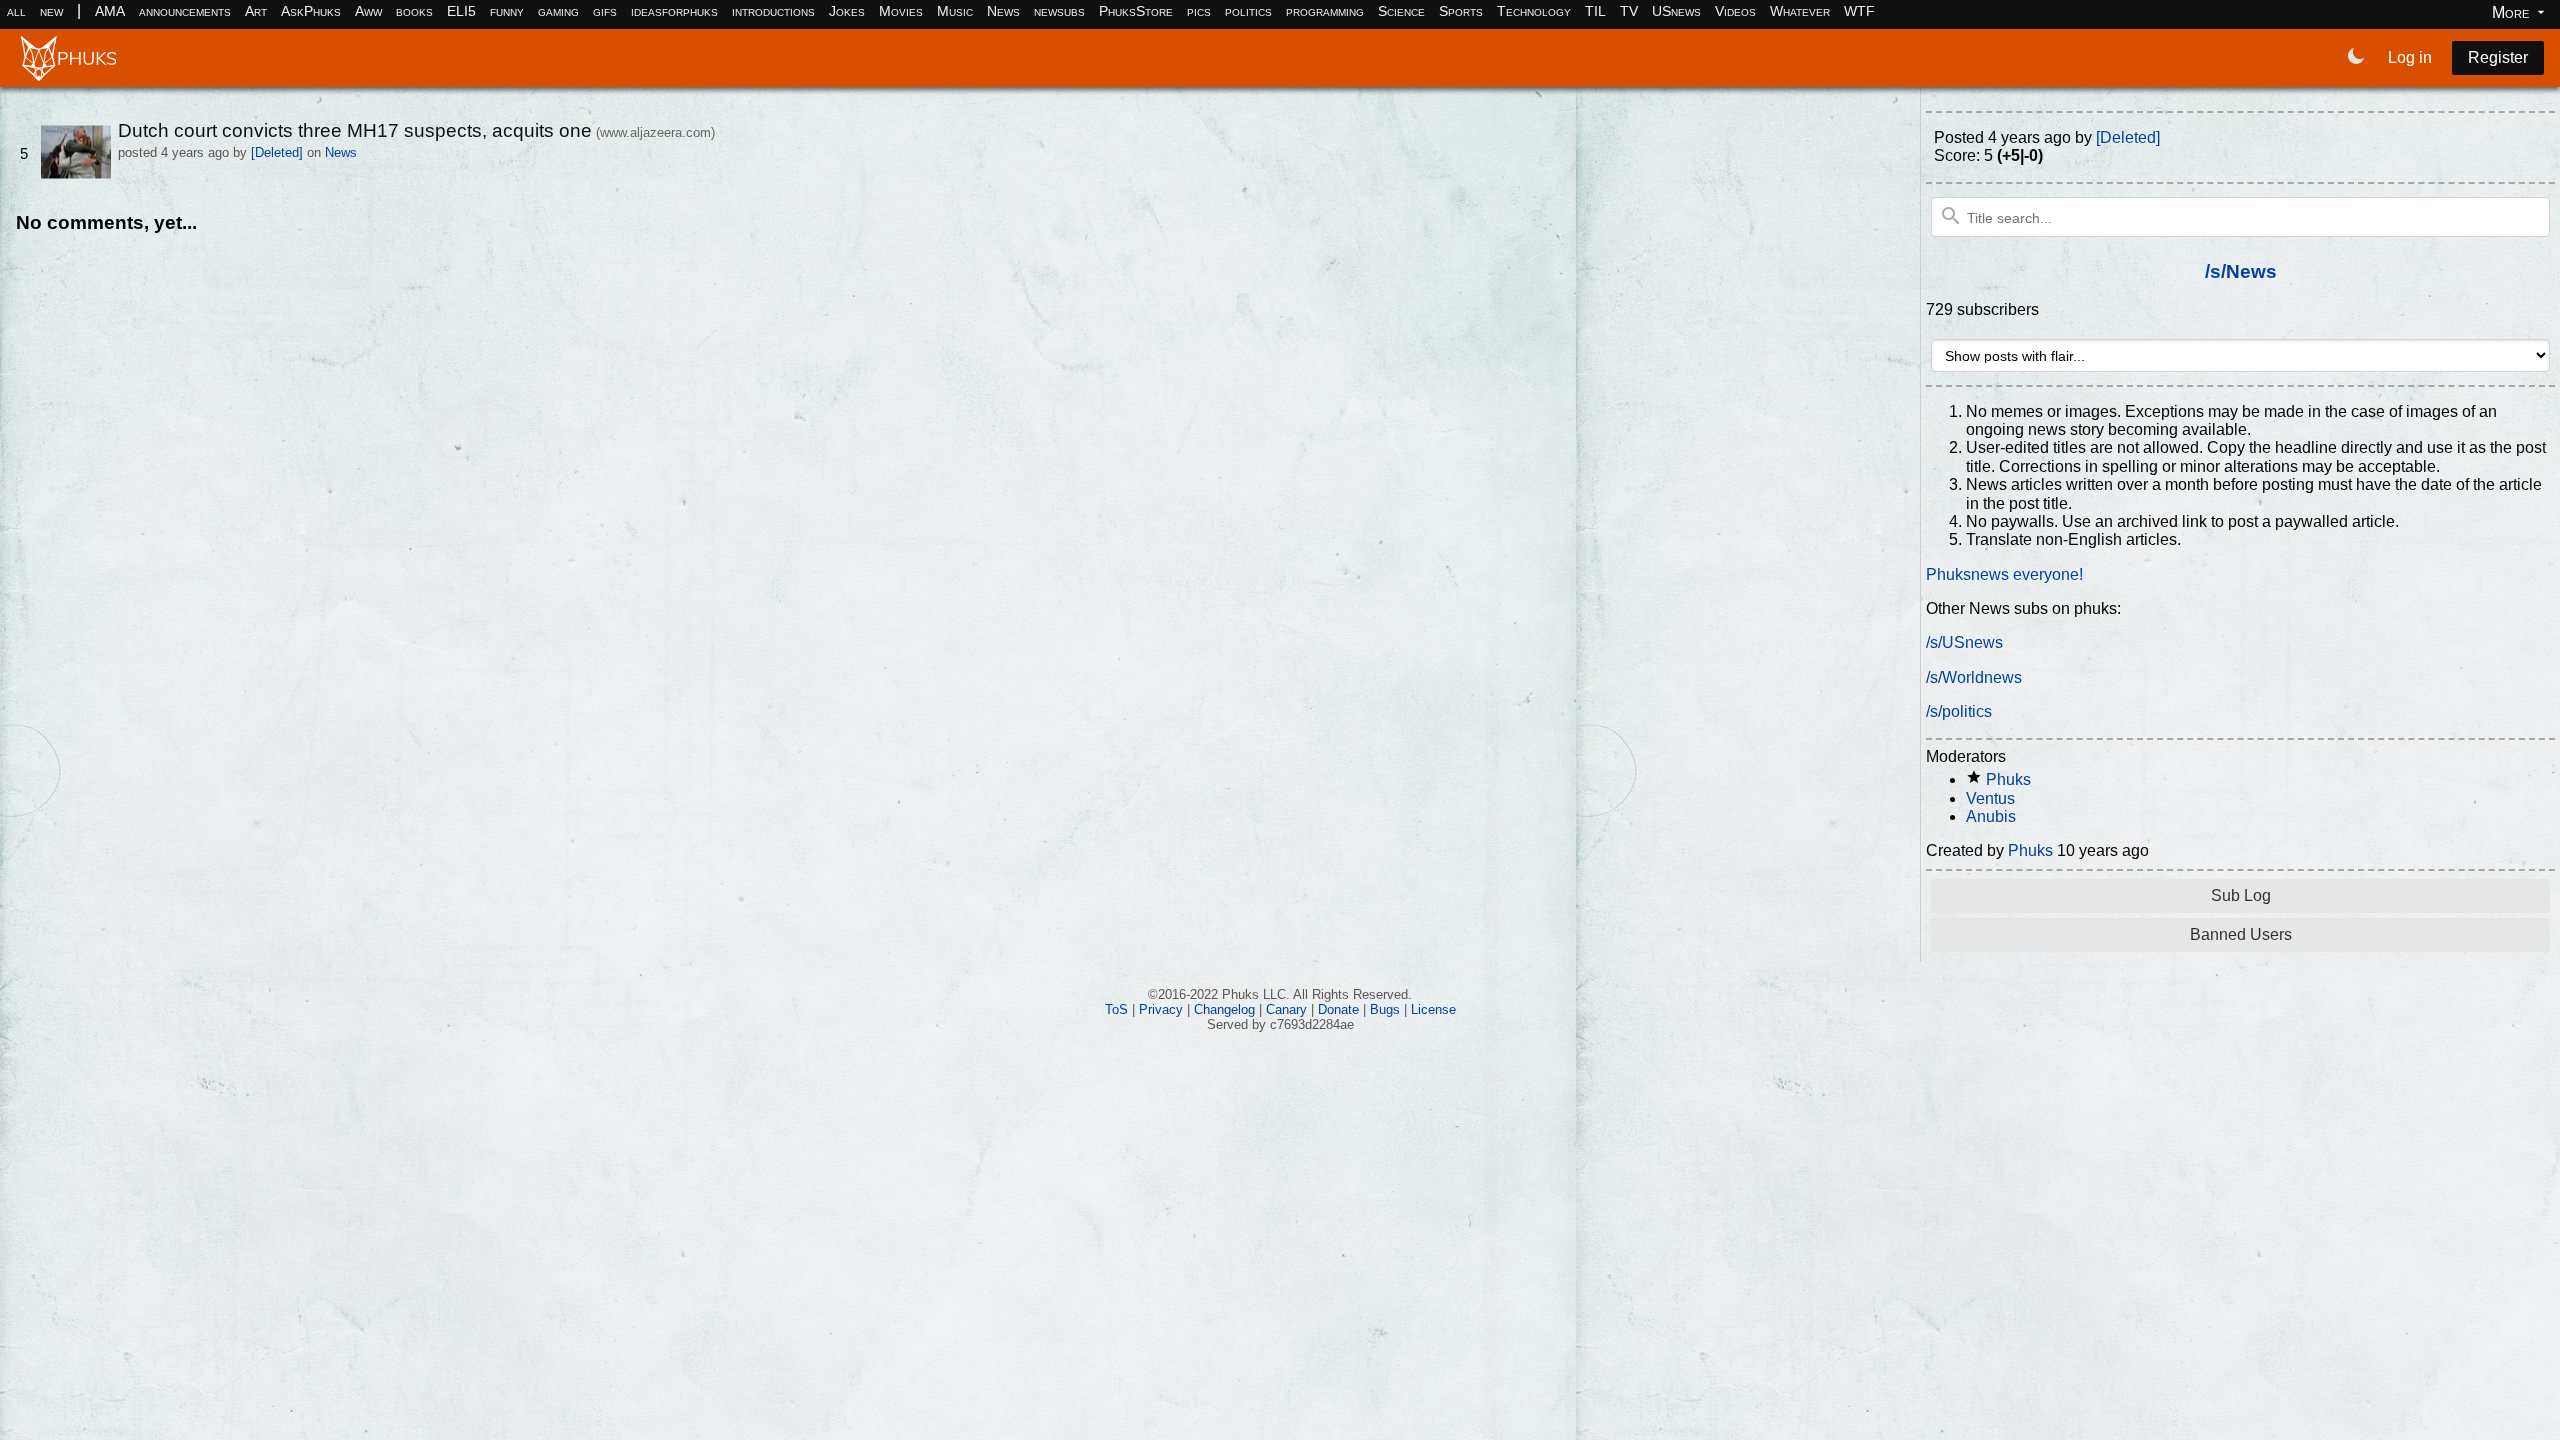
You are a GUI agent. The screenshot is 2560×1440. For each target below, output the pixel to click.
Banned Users (2241, 934)
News (1003, 11)
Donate (1338, 1009)
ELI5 (461, 11)
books (414, 11)
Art (256, 11)
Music (955, 11)
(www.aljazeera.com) (655, 132)
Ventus (1990, 798)
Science (1401, 11)
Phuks (2008, 779)
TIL (1595, 11)
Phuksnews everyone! (2004, 574)
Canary (1286, 1009)
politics (1248, 11)
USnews (1676, 11)
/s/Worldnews (1974, 677)
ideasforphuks (674, 11)
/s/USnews (1964, 642)
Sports (1461, 11)
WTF (1859, 11)
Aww (368, 11)
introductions (773, 11)
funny (507, 11)
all (16, 11)
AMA (110, 11)
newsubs (1059, 11)
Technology (1534, 11)
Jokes (847, 11)
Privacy (1161, 1009)
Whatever (1800, 11)
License (1433, 1009)
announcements (185, 11)
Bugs (1385, 1009)
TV (1629, 11)
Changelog (1224, 1009)
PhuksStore (1136, 11)
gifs (605, 11)
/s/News (2241, 271)
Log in (2410, 57)
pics (1199, 11)
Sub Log (2241, 895)
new (51, 11)
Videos (1735, 11)
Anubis (1991, 816)
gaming (558, 11)
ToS (1116, 1009)
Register (2498, 57)
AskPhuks (311, 11)
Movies (901, 11)
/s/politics (1959, 711)
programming (1325, 11)
